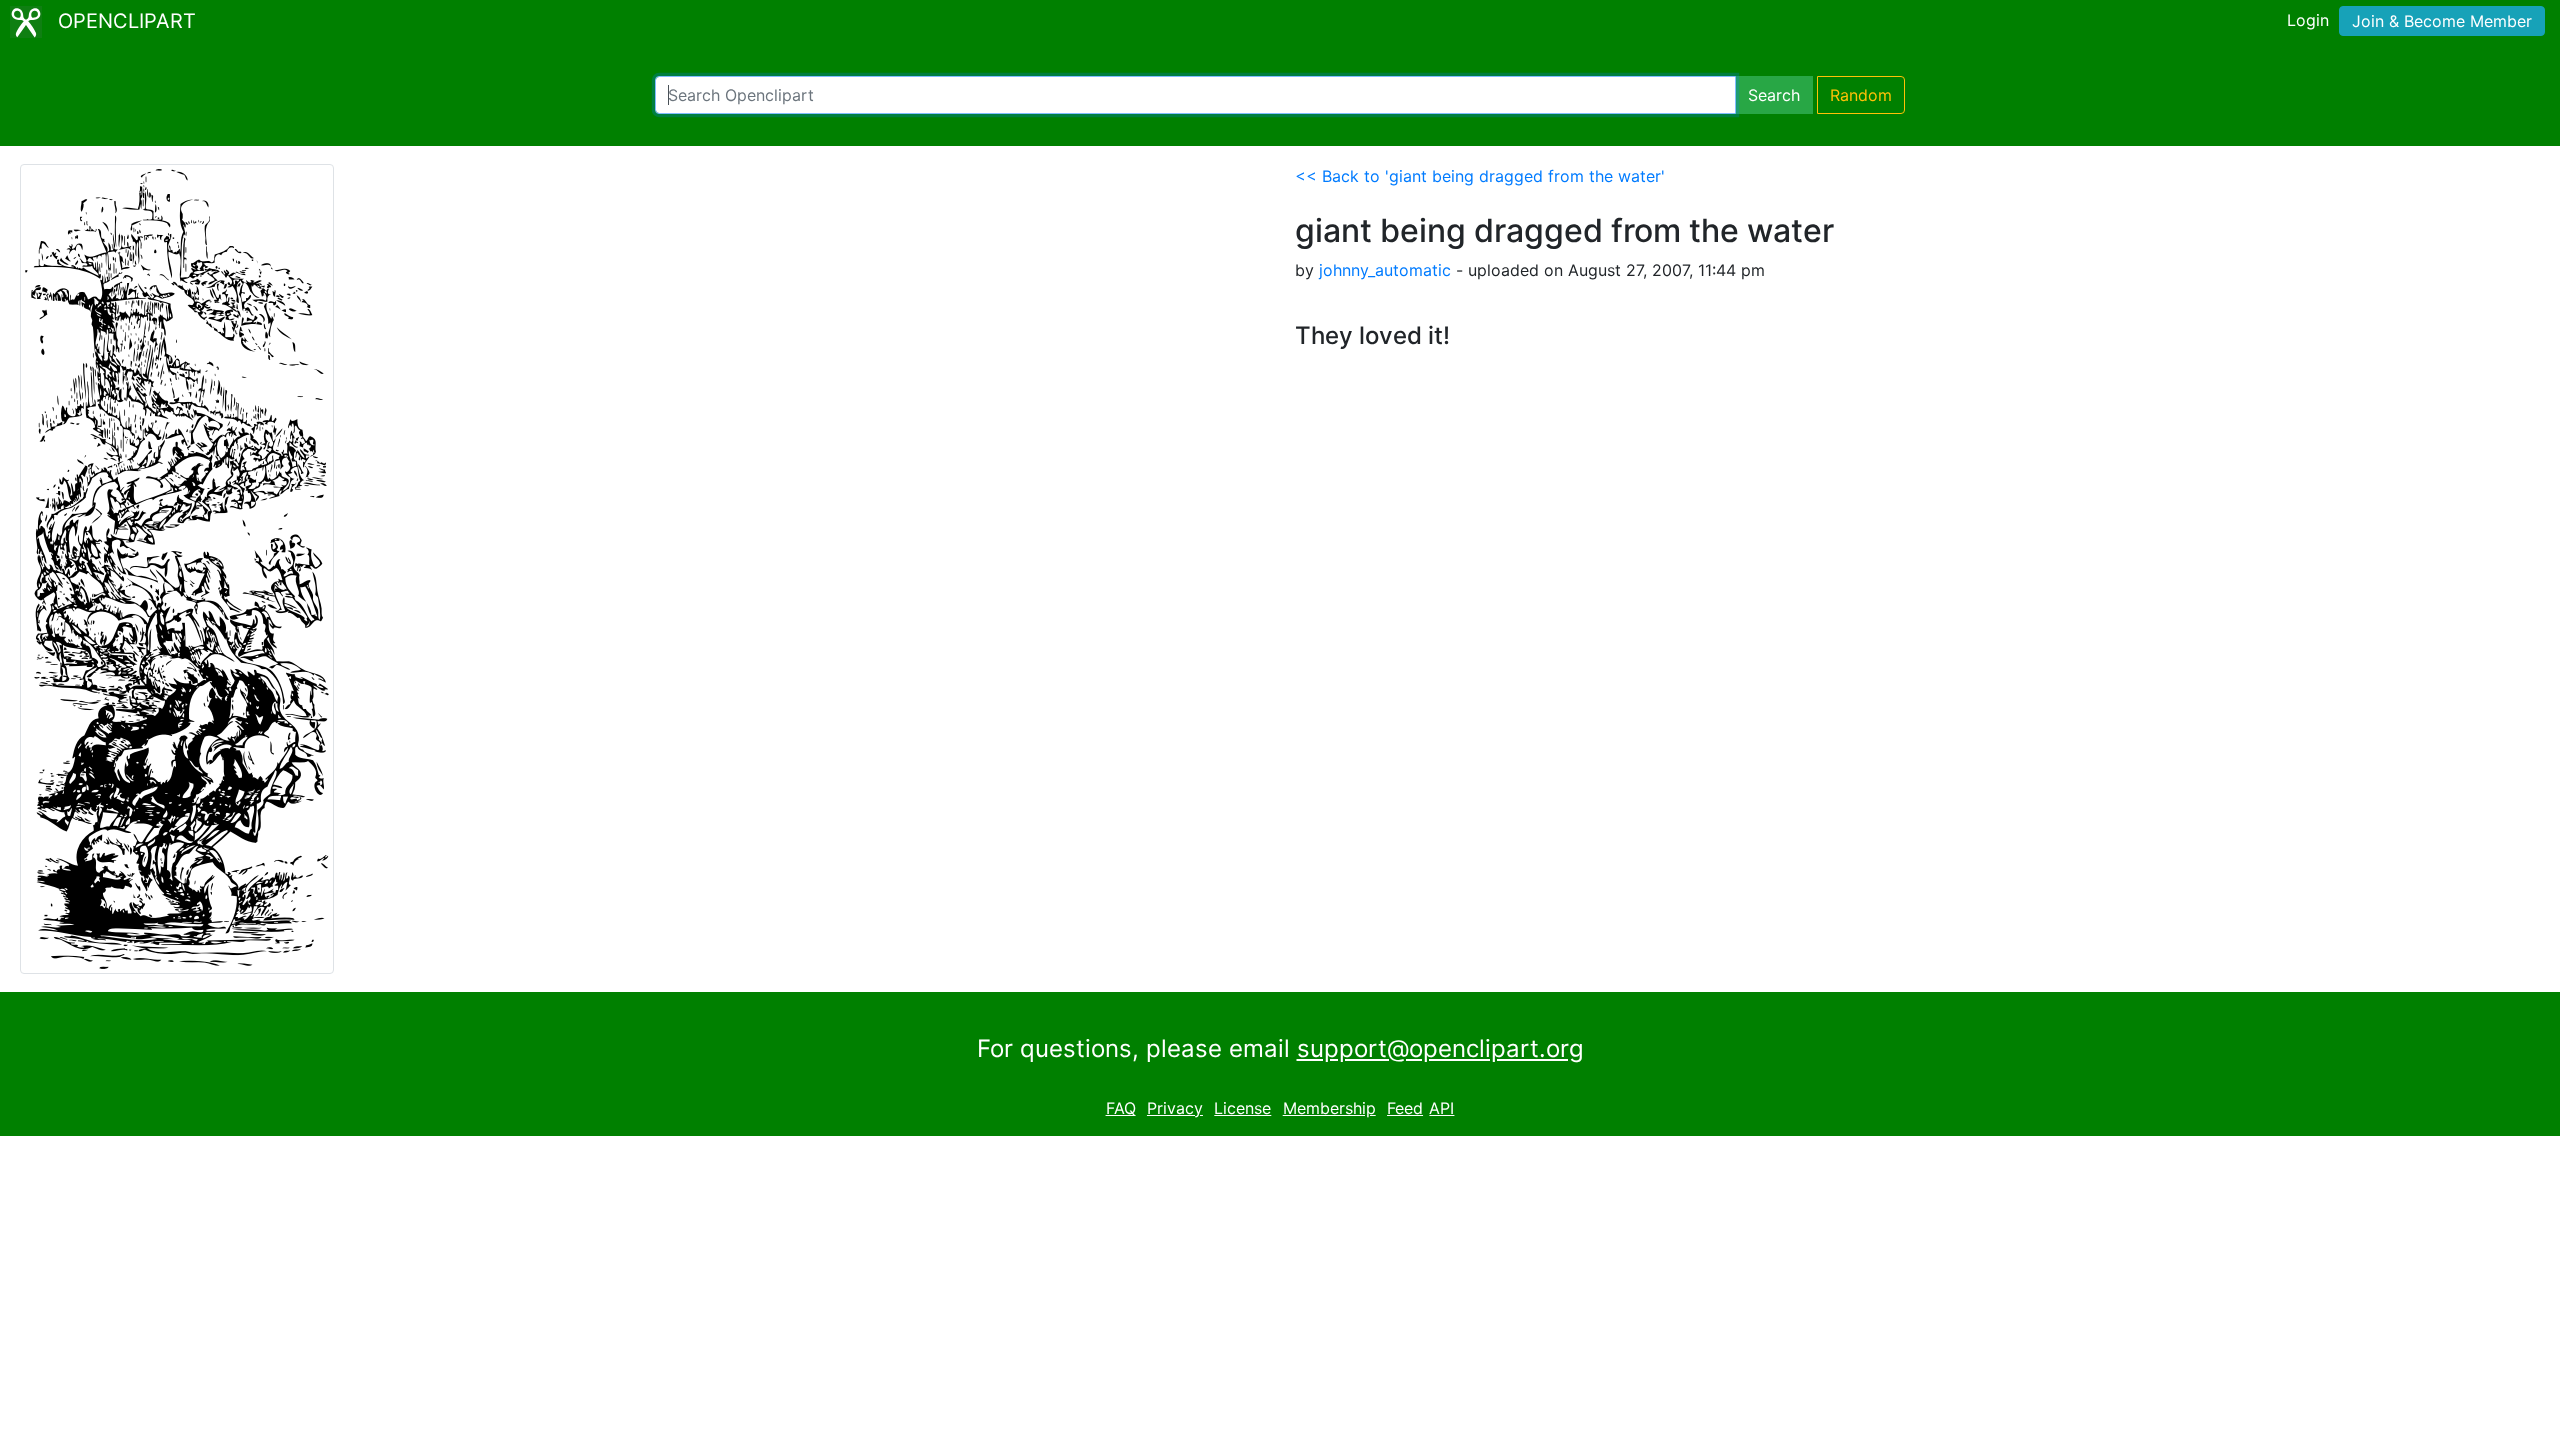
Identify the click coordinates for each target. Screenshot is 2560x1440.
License (1242, 1108)
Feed (1405, 1108)
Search (1774, 95)
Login (2308, 20)
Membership (1329, 1108)
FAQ (1121, 1108)
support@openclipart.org (1440, 1048)
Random (1861, 95)
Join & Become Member (2442, 21)
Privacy (1175, 1108)
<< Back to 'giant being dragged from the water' (1480, 176)
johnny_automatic (1385, 270)
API (1441, 1108)
